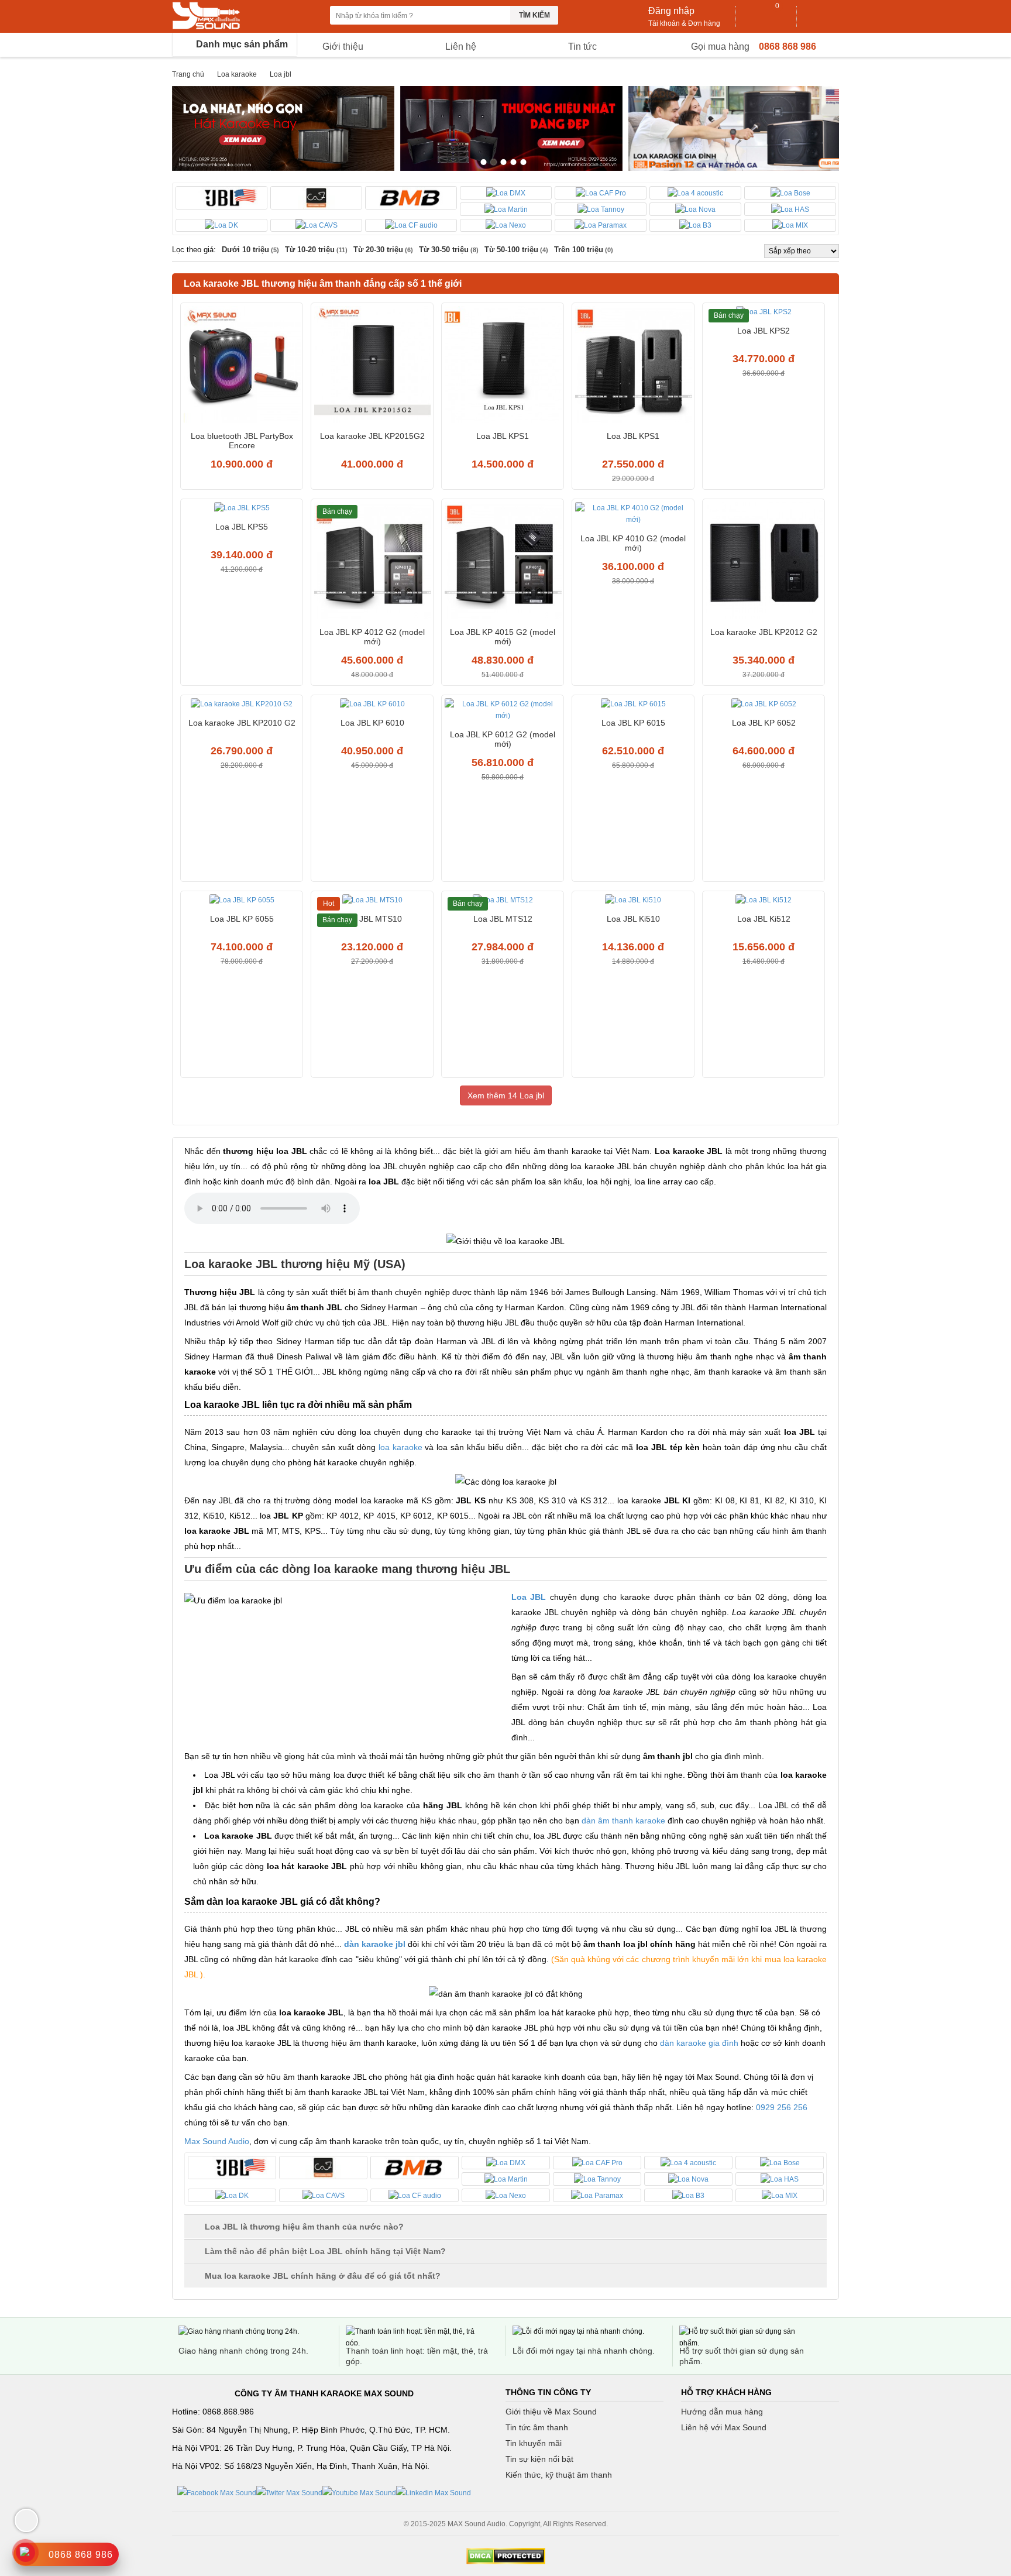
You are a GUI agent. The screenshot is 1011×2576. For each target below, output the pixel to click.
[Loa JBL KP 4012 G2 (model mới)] (372, 562)
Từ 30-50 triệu (449, 250)
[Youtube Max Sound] (359, 2492)
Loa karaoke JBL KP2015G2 (372, 436)
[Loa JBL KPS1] (503, 366)
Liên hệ (461, 47)
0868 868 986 (788, 47)
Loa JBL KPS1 (503, 436)
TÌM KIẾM (534, 15)
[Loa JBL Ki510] (633, 901)
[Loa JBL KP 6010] (372, 705)
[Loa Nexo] (506, 226)
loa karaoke (400, 1447)
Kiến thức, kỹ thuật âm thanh (559, 2475)
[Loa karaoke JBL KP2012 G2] (764, 562)
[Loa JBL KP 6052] (764, 705)
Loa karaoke (237, 74)
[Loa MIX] (790, 226)
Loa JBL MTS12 (503, 919)
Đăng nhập (671, 11)
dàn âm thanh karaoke (623, 1821)
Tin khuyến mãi (534, 2443)
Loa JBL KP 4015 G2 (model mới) (503, 637)
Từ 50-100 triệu (516, 250)
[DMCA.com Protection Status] (505, 2556)
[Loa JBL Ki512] (764, 901)
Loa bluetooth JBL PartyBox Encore (242, 441)
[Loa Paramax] (601, 226)
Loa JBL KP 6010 (372, 723)
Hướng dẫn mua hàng (722, 2412)
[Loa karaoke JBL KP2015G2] (372, 366)
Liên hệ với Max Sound (724, 2427)
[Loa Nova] (695, 209)
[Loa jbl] (221, 198)
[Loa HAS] (790, 209)
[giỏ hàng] (767, 16)
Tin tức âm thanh (537, 2427)
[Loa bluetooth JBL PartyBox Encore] (242, 366)
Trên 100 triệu (584, 250)
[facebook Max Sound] (217, 2492)
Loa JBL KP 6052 (764, 723)
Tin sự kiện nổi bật (539, 2459)
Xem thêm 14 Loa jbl (506, 1095)
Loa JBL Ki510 (633, 919)
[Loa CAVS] (316, 226)
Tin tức (582, 47)
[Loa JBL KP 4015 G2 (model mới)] (503, 562)
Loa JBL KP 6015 (633, 723)
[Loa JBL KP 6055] (242, 901)
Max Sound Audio (217, 2141)
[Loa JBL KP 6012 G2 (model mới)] (503, 711)
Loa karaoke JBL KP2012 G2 (764, 632)
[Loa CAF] (316, 198)
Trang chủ (188, 74)
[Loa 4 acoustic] (695, 193)
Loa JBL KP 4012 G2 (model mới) (372, 637)
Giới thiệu (343, 47)
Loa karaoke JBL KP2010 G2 (242, 723)
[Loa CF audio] (411, 226)
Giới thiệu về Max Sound (551, 2412)
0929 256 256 (782, 2107)
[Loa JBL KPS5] (242, 509)
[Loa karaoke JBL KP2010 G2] (242, 705)
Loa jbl (281, 74)
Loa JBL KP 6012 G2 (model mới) (503, 739)
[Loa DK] (221, 226)
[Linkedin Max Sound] (434, 2492)
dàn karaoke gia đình (699, 2043)
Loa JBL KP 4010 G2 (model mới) (633, 543)
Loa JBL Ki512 (764, 919)
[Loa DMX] (506, 193)
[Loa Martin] (506, 209)
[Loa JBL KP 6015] (633, 705)
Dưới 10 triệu (250, 250)
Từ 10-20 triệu (316, 250)
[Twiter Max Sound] (289, 2492)
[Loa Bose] (790, 193)
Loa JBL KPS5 (242, 527)
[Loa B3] (695, 226)
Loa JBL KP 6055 (242, 919)
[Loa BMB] (411, 198)
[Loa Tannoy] (601, 209)
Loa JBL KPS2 (764, 331)
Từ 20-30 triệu (383, 250)
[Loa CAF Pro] (601, 193)
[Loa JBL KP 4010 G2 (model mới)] (633, 515)
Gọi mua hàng (720, 47)
